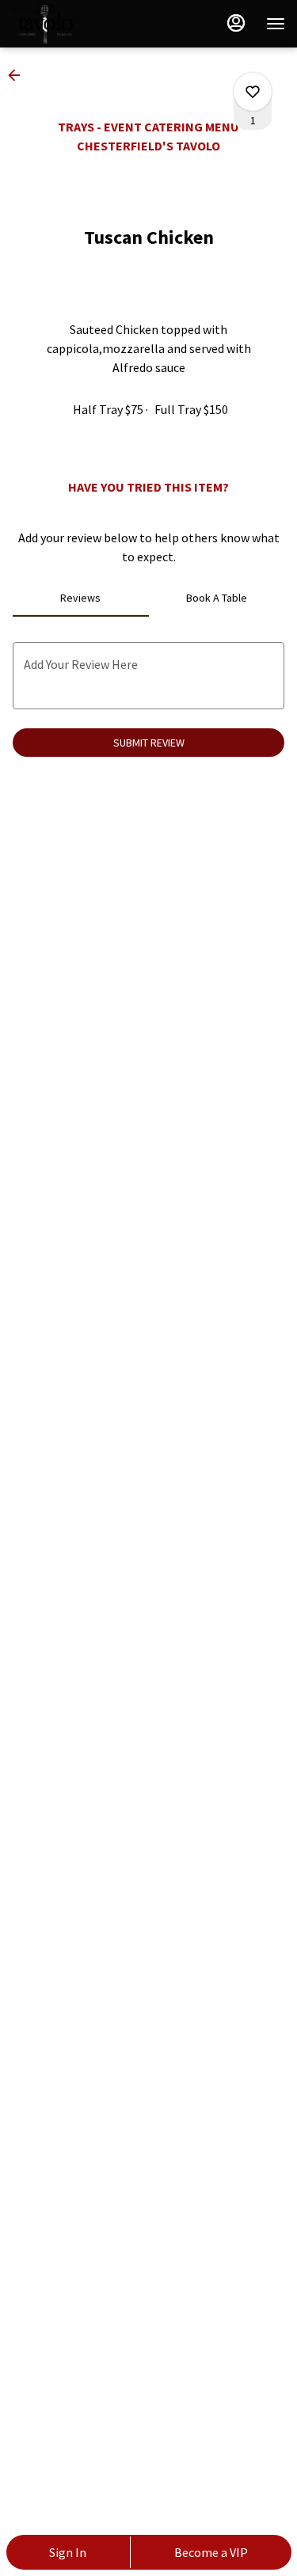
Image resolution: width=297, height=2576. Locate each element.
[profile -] (236, 23)
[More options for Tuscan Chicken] (253, 92)
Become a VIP (211, 2552)
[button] (19, 75)
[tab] (81, 598)
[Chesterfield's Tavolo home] (83, 24)
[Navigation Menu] (276, 24)
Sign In (68, 2552)
